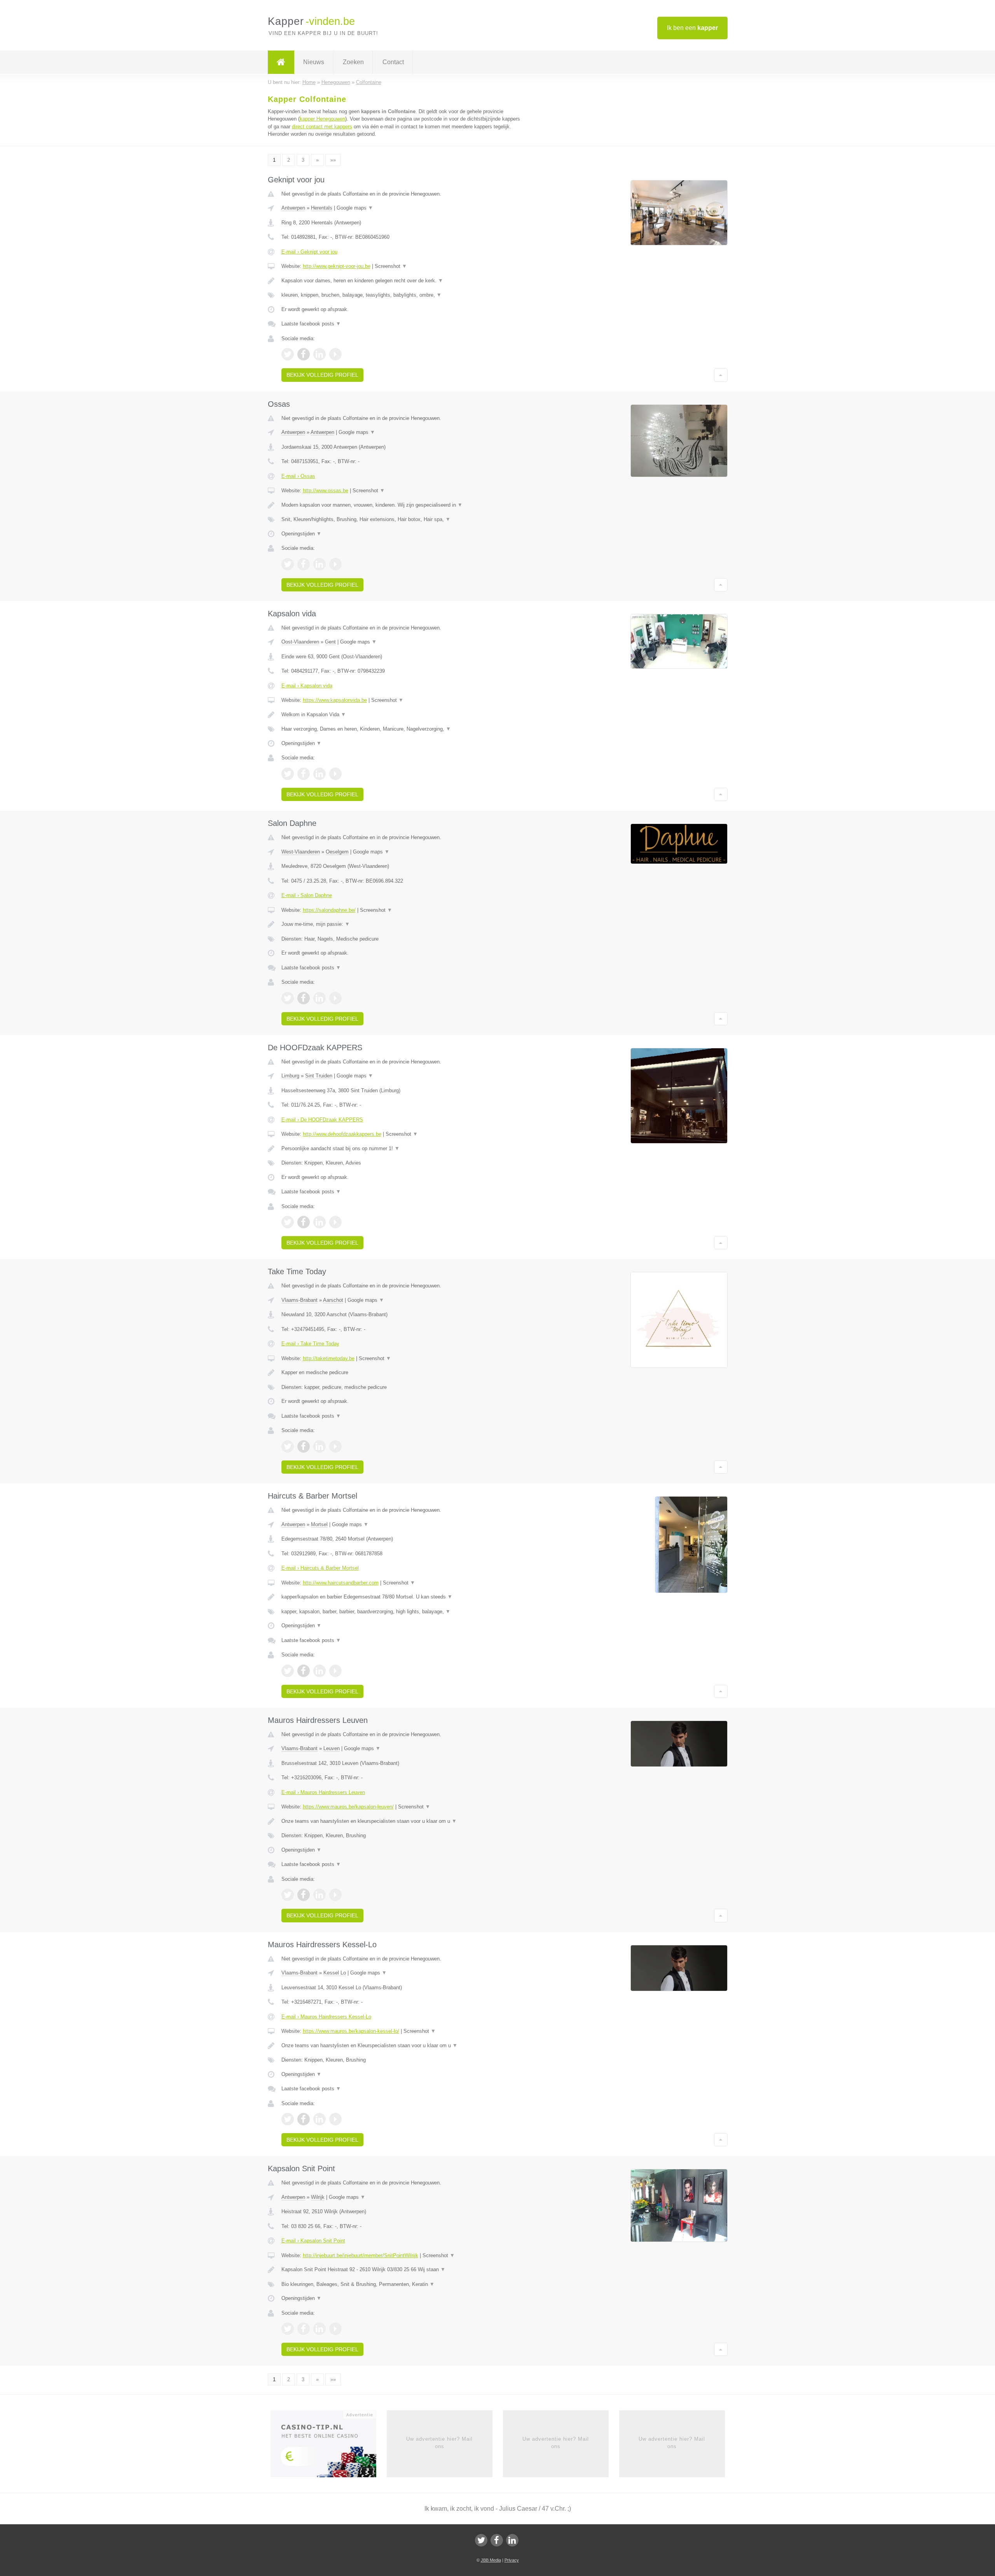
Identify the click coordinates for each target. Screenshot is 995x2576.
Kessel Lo (335, 1973)
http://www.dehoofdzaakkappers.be (342, 1134)
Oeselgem (337, 852)
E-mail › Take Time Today (310, 1344)
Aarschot (333, 1300)
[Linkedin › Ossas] (319, 564)
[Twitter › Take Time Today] (288, 1446)
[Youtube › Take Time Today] (335, 1446)
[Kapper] (281, 62)
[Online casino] (329, 2447)
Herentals (322, 208)
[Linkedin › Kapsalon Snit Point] (319, 2329)
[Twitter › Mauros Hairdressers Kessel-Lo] (288, 2119)
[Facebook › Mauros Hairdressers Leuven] (304, 1895)
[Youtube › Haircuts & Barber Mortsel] (335, 1671)
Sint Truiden (319, 1076)
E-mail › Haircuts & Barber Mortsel (320, 1568)
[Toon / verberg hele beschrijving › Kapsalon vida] (401, 715)
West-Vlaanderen (301, 852)
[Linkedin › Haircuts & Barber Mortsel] (319, 1671)
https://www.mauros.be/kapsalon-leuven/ (348, 1807)
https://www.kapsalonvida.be (335, 700)
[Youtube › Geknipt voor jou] (335, 354)
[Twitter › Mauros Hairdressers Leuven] (288, 1895)
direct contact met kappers (322, 127)
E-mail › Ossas (298, 476)
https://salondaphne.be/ (329, 910)
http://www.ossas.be (326, 491)
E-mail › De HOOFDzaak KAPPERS (322, 1120)
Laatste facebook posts (311, 324)
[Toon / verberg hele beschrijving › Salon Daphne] (401, 924)
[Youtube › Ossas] (335, 564)
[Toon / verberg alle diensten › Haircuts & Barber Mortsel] (401, 1612)
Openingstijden (301, 534)
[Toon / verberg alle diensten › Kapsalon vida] (401, 729)
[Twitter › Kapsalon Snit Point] (288, 2329)
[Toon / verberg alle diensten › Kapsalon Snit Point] (401, 2284)
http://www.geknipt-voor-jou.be (337, 266)
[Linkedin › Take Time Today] (319, 1446)
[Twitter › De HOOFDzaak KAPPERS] (288, 1222)
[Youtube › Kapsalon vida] (335, 774)
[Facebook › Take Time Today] (304, 1446)
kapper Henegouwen (322, 119)
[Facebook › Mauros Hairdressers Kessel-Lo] (304, 2119)
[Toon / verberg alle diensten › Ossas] (401, 519)
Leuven (332, 1748)
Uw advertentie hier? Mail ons (439, 2442)
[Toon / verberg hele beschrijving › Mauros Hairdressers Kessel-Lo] (401, 2046)
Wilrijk (318, 2197)
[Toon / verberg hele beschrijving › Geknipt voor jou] (401, 281)
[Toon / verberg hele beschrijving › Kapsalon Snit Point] (401, 2270)
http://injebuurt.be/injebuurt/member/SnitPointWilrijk (360, 2255)
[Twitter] (481, 2540)
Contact (393, 62)
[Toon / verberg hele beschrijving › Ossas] (401, 505)
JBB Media (491, 2560)
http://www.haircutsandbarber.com (341, 1583)
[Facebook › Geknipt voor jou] (304, 354)
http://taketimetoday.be (329, 1358)
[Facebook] (497, 2540)
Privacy (512, 2560)
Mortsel (319, 1524)
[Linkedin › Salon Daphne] (319, 998)
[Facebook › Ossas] (304, 564)
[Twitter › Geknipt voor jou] (288, 354)
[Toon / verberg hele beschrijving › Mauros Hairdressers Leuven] (401, 1821)
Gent (330, 642)
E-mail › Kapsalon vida (307, 686)
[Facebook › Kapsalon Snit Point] (304, 2329)
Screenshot (391, 266)
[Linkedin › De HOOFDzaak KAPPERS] (319, 1222)
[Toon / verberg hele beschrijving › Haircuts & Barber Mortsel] (401, 1597)
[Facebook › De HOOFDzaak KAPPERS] (304, 1222)
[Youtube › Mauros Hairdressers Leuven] (335, 1895)
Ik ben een (692, 28)
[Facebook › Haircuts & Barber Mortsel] (304, 1671)
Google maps (355, 208)
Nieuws (314, 62)
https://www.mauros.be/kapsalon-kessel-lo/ (351, 2031)
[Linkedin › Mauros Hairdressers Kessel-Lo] (319, 2119)
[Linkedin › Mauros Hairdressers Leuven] (319, 1895)
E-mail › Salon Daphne (307, 895)
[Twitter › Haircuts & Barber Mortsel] (288, 1671)
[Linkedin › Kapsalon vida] (319, 774)
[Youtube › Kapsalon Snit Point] (335, 2329)
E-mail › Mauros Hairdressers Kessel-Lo (326, 2017)
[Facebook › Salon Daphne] (304, 998)
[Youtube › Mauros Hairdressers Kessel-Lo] (335, 2119)
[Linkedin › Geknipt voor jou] (319, 354)
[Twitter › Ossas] (288, 564)
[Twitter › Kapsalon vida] (288, 774)
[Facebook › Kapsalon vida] (304, 774)
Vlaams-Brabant (299, 1300)
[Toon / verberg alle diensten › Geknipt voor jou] (401, 295)
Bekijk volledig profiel (322, 375)
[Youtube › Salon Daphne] (335, 998)
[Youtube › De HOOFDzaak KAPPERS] (335, 1222)
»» (333, 160)
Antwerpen (293, 208)
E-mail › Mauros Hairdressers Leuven (323, 1792)
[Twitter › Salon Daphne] (288, 998)
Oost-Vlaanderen (300, 642)
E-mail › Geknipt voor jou (309, 252)
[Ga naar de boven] (721, 375)
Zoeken (353, 62)
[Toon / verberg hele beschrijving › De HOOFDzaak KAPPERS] (401, 1149)
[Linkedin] (512, 2540)
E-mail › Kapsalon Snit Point (313, 2241)
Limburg (290, 1076)
